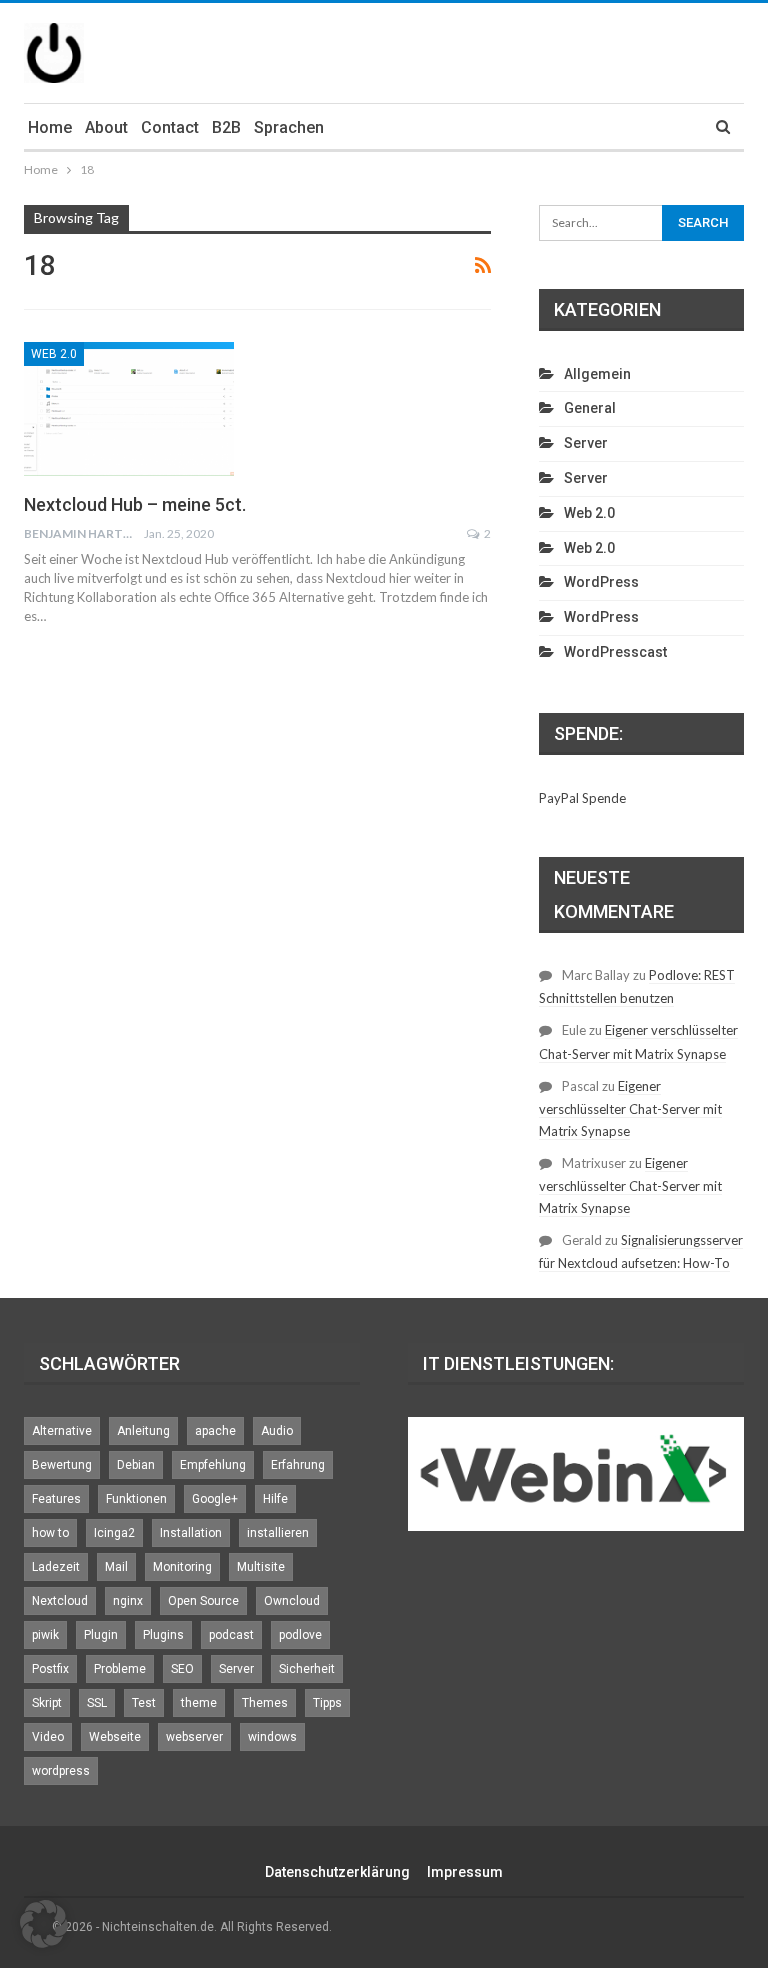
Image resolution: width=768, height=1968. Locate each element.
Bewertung (62, 1465)
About (106, 127)
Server (586, 443)
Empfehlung (213, 1465)
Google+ (215, 1499)
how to (50, 1533)
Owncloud (292, 1601)
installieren (278, 1533)
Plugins (163, 1635)
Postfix (50, 1669)
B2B (226, 127)
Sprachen (289, 127)
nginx (128, 1601)
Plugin (101, 1635)
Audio (277, 1431)
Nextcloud (60, 1601)
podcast (231, 1635)
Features (56, 1499)
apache (215, 1431)
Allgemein (597, 374)
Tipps (327, 1703)
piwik (45, 1635)
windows (272, 1737)
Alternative (62, 1431)
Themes (265, 1703)
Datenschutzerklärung (337, 1872)
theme (199, 1703)
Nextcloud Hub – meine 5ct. (135, 504)
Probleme (120, 1669)
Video (48, 1737)
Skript (47, 1703)
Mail (116, 1567)
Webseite (115, 1737)
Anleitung (143, 1431)
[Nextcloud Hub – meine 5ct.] (129, 409)
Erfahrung (298, 1465)
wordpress (61, 1771)
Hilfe (275, 1499)
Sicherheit (307, 1669)
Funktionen (136, 1499)
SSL (97, 1703)
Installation (191, 1533)
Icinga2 (114, 1533)
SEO (182, 1669)
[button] (44, 1924)
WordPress (601, 582)
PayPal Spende (582, 798)
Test (144, 1703)
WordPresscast (615, 652)
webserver (194, 1737)
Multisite (261, 1567)
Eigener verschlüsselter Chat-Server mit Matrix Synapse (630, 1108)
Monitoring (182, 1567)
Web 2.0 (54, 354)
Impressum (465, 1872)
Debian (136, 1465)
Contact (170, 127)
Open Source (203, 1601)
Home (50, 127)
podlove (300, 1635)
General (590, 408)
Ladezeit (56, 1567)
